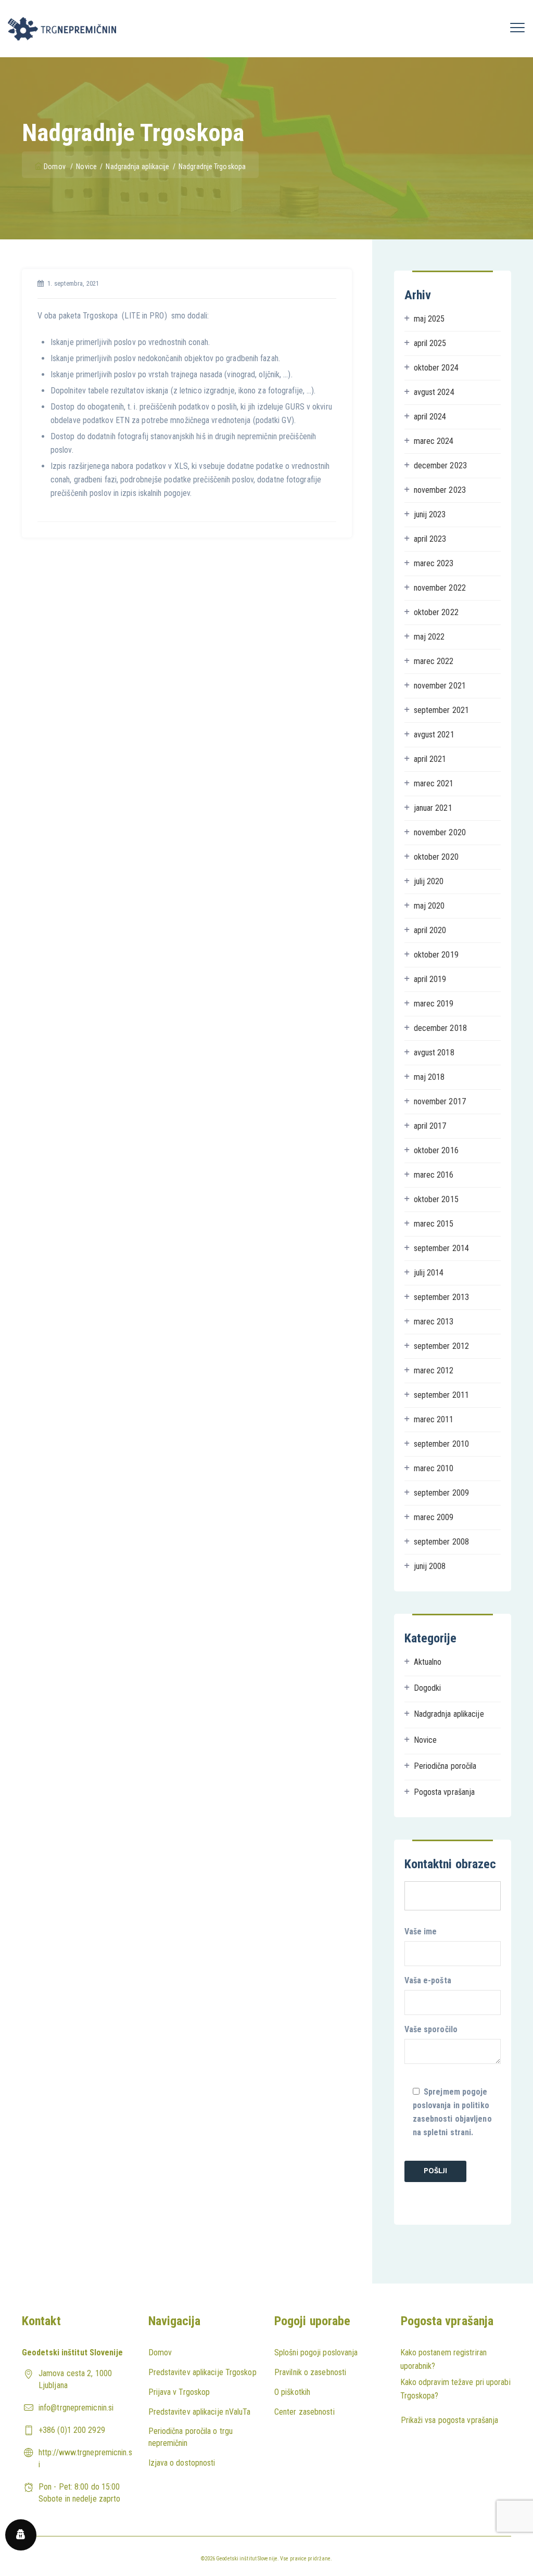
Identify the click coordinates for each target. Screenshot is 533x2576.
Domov (55, 167)
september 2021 (441, 710)
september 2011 (441, 1395)
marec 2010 (434, 1468)
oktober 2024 (436, 368)
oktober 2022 (436, 612)
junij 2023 (430, 514)
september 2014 (441, 1248)
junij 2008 (430, 1566)
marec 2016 (434, 1175)
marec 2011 (434, 1419)
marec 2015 (434, 1224)
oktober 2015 (436, 1199)
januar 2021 (433, 808)
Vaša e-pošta (428, 1980)
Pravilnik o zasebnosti (310, 2372)
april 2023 (430, 539)
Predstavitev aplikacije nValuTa (200, 2412)
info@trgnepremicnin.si (76, 2408)
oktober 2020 (436, 857)
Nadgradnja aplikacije (449, 1714)
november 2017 (440, 1101)
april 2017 (430, 1126)
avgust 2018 (434, 1053)
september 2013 (441, 1297)
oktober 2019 (436, 955)
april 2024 (430, 417)
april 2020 (430, 930)
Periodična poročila (445, 1766)
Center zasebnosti (304, 2412)
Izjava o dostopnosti (182, 2463)
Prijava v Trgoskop (179, 2392)
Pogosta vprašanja (445, 1792)
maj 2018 (429, 1077)
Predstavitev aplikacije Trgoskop (202, 2372)
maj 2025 (429, 319)
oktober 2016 (436, 1150)
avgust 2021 (434, 735)
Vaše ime (421, 1931)
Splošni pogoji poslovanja (316, 2352)
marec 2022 (434, 661)
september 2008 (441, 1542)
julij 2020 (429, 881)
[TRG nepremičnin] (62, 29)
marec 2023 (434, 563)
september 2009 (441, 1493)
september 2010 (441, 1444)
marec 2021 (434, 783)
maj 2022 (429, 637)
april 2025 (430, 343)
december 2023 (440, 466)
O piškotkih (292, 2392)
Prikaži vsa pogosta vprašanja (450, 2420)
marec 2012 (434, 1370)
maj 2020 (429, 906)
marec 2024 (434, 441)
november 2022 (440, 588)
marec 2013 (434, 1322)
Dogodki (428, 1688)
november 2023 (440, 490)
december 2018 (440, 1028)
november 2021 (440, 686)
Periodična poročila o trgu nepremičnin (191, 2437)
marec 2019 (434, 1004)
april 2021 (430, 759)
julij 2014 (429, 1273)
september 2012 (441, 1346)
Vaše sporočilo (431, 2029)
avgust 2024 (434, 392)
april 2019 (430, 979)
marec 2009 (434, 1517)
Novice (426, 1740)
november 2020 (440, 832)
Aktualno (428, 1662)
